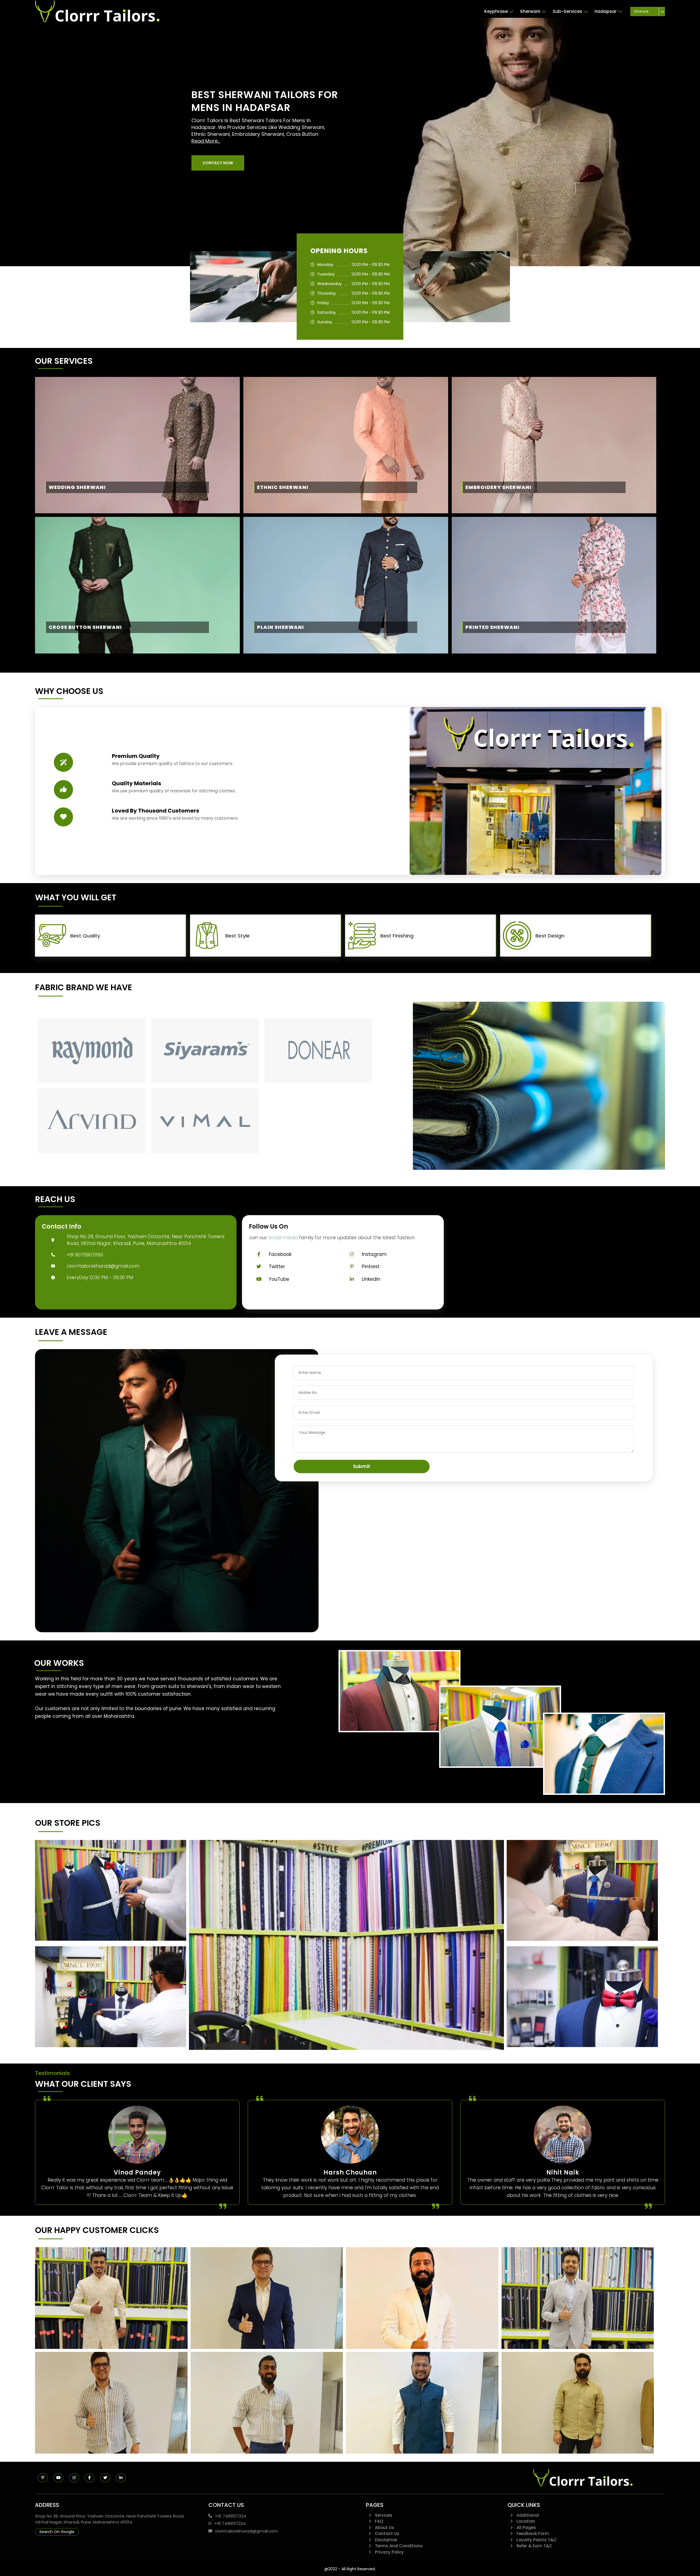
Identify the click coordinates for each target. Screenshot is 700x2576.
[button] (218, 163)
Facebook (280, 1254)
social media (283, 1238)
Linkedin (371, 1279)
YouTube (279, 1279)
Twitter (277, 1267)
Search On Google (57, 2532)
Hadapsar (606, 11)
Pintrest (371, 1267)
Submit (362, 1466)
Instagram (374, 1254)
